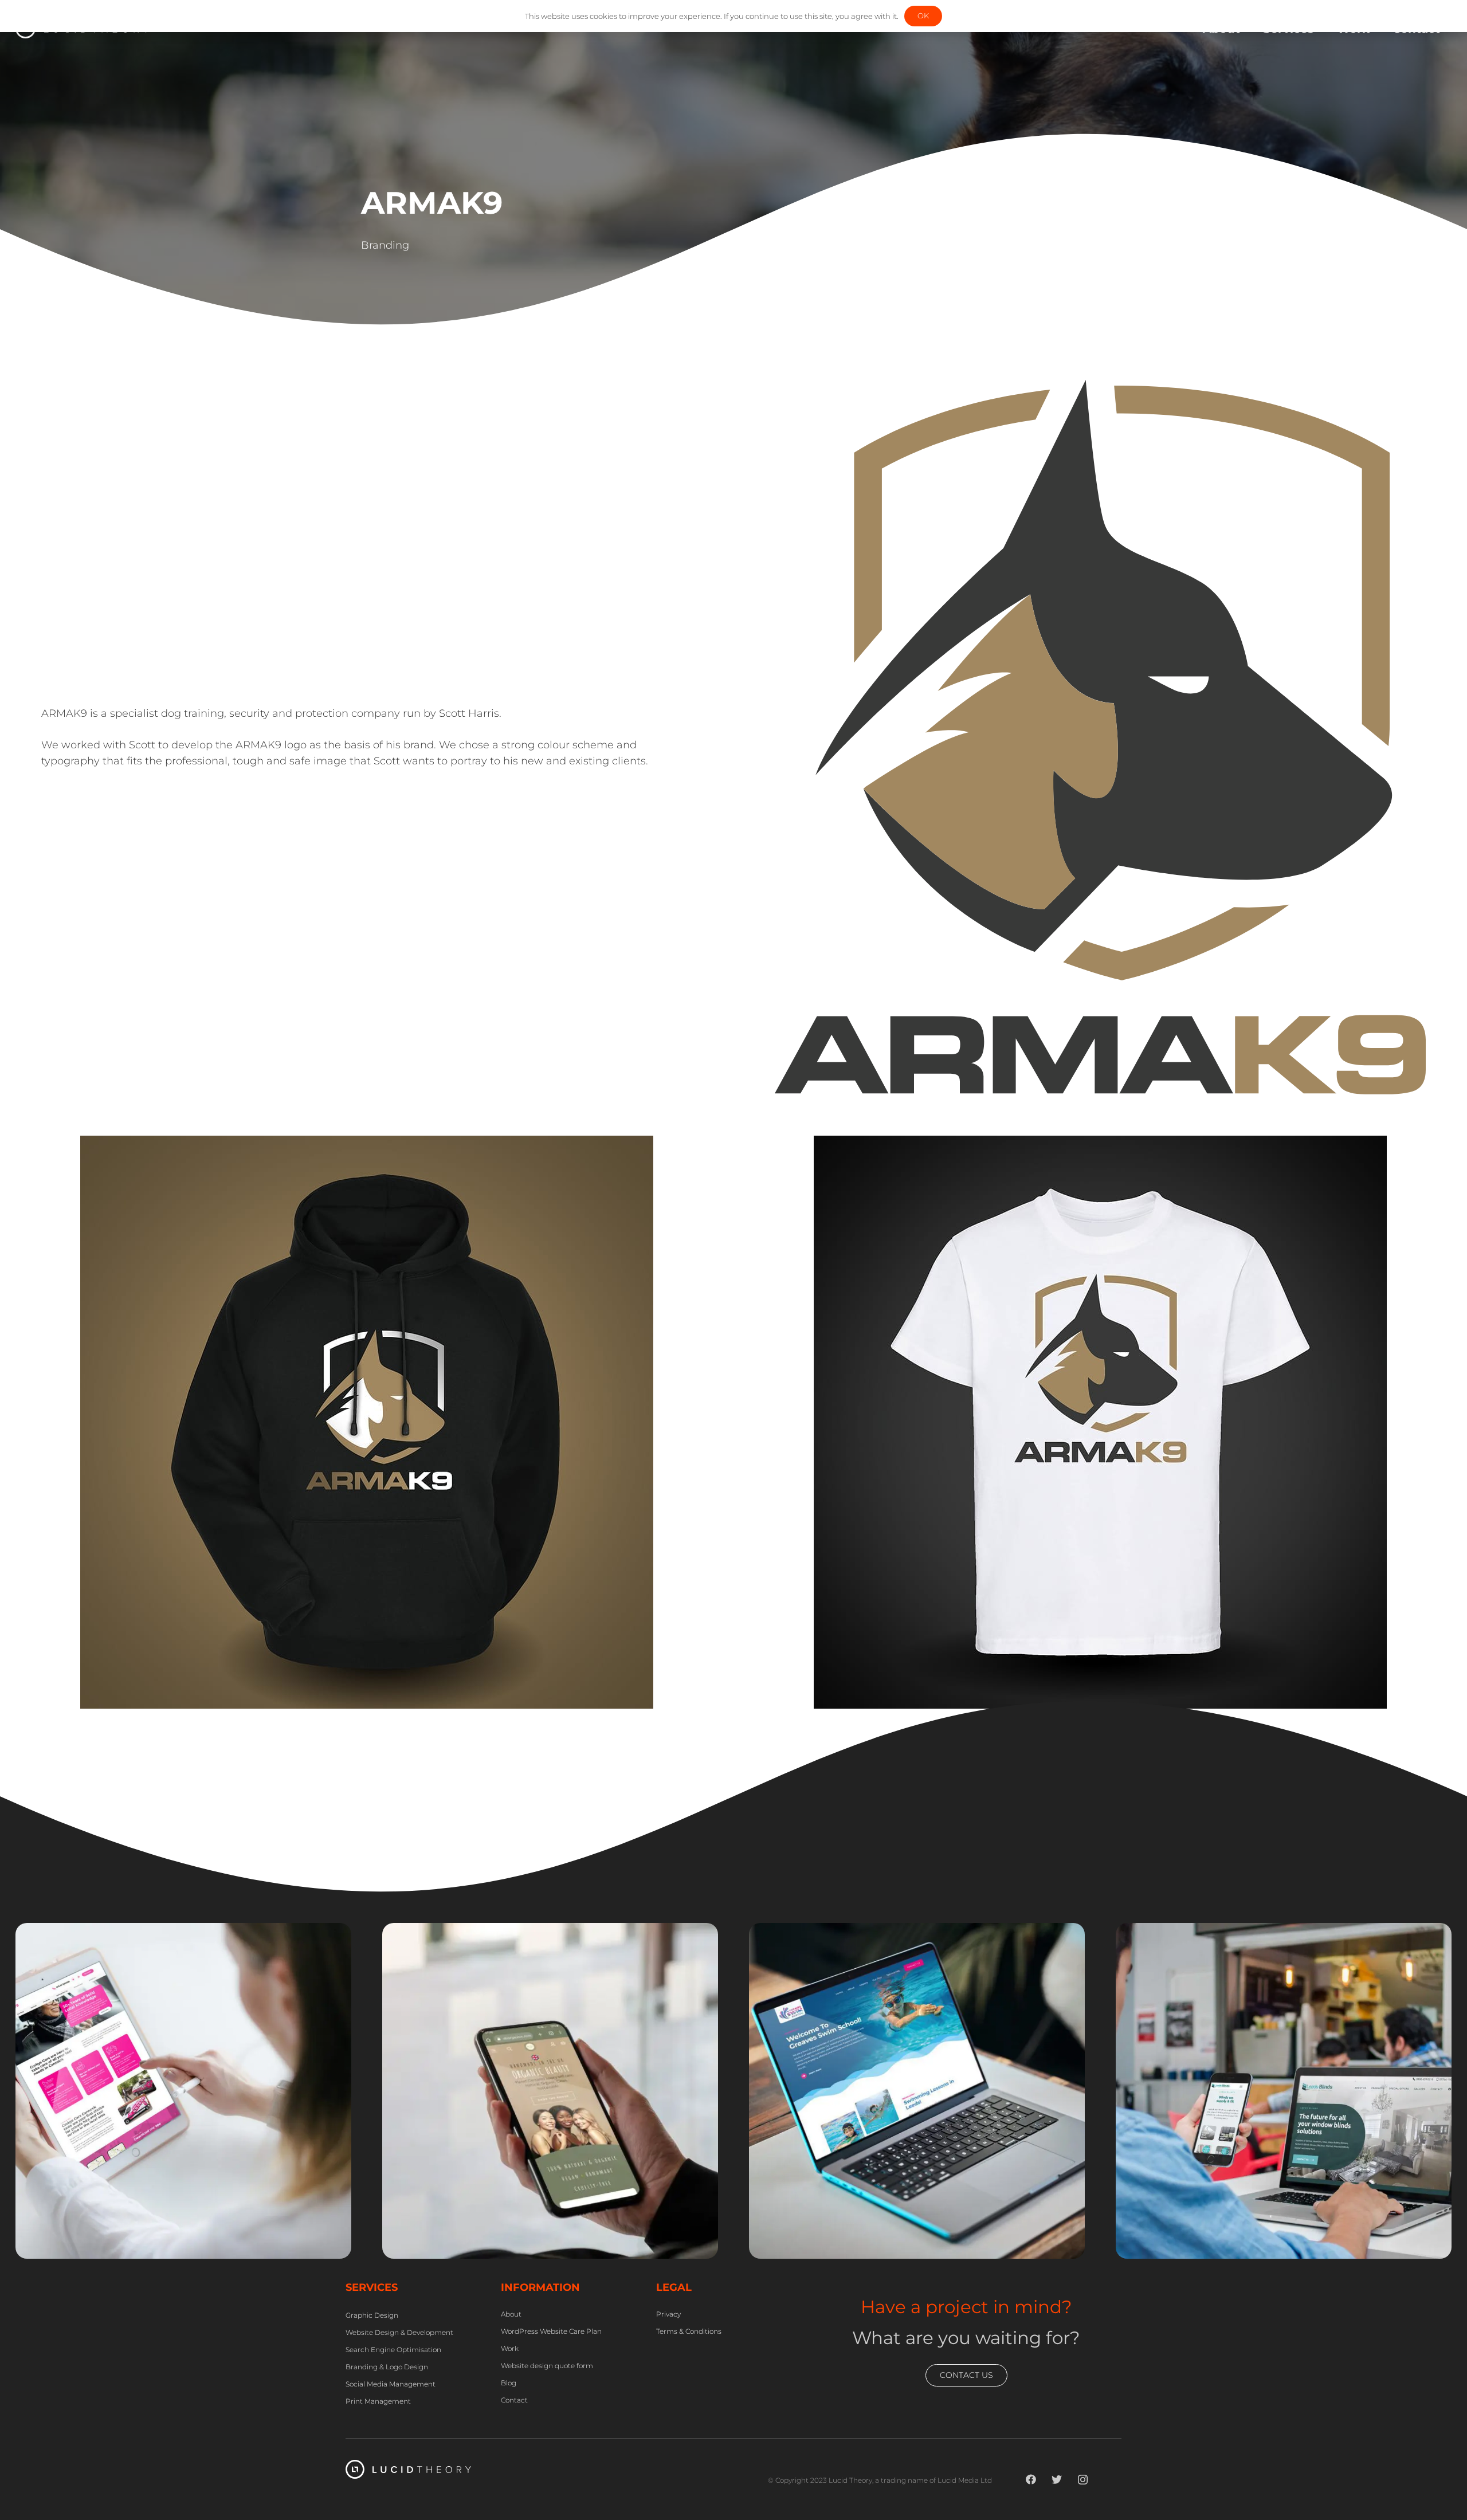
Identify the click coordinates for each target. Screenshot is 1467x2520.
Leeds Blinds (1182, 2218)
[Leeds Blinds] (1284, 1931)
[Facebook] (1031, 2480)
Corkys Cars (78, 2218)
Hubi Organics (455, 2218)
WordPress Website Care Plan (551, 2331)
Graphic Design (438, 2252)
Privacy (668, 2314)
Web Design (64, 2252)
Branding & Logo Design (387, 2367)
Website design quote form (547, 2366)
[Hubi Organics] (550, 1931)
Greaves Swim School (847, 2218)
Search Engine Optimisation (393, 2350)
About (511, 2314)
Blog (509, 2383)
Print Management (378, 2401)
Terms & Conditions (689, 2331)
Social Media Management (391, 2384)
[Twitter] (1057, 2480)
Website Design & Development (399, 2332)
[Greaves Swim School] (917, 1931)
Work (510, 2348)
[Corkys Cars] (183, 1931)
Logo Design (872, 2252)
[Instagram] (1083, 2480)
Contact (514, 2400)
